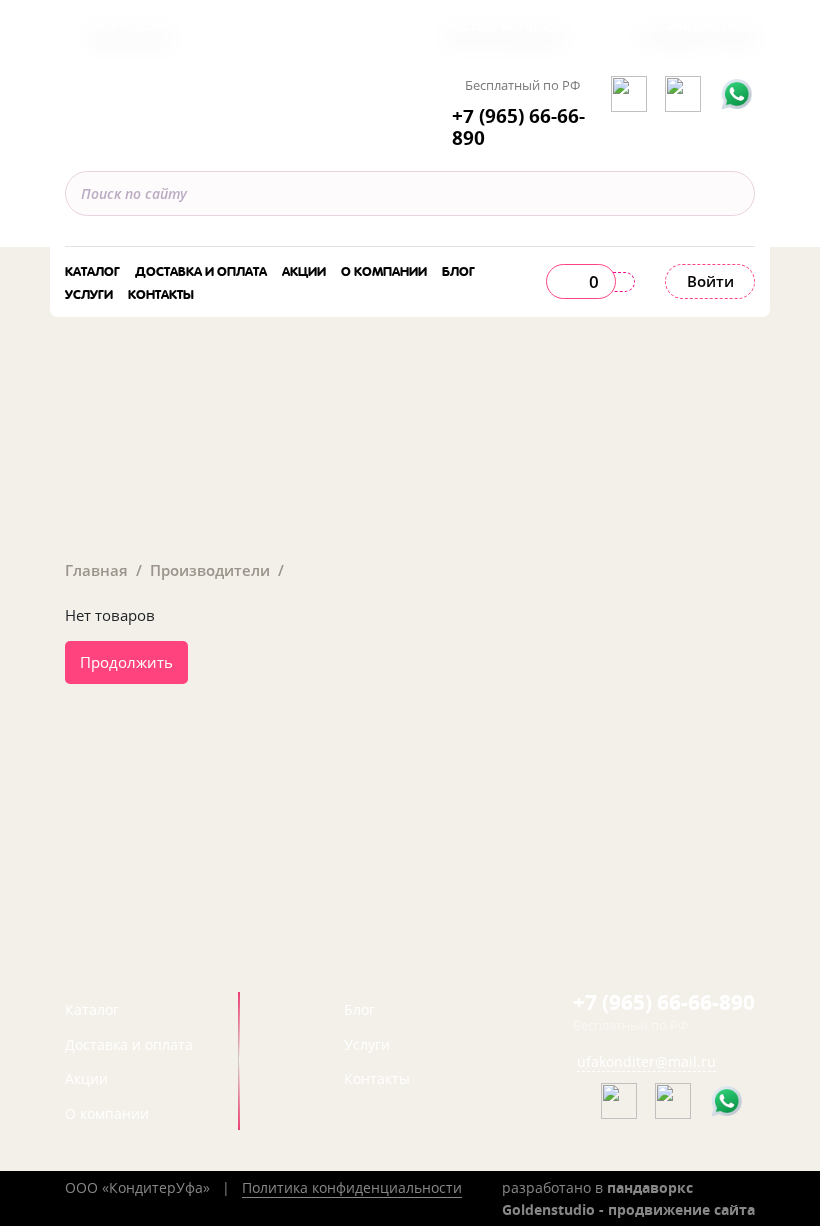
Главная (96, 570)
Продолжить (126, 662)
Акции (304, 269)
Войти (710, 281)
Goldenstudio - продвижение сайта (628, 1209)
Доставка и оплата (201, 269)
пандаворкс (650, 1187)
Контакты (161, 292)
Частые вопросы (505, 25)
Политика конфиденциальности (352, 1187)
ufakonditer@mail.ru (646, 1061)
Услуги (89, 292)
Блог (458, 269)
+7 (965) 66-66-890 (518, 127)
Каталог (92, 269)
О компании (384, 269)
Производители (210, 570)
